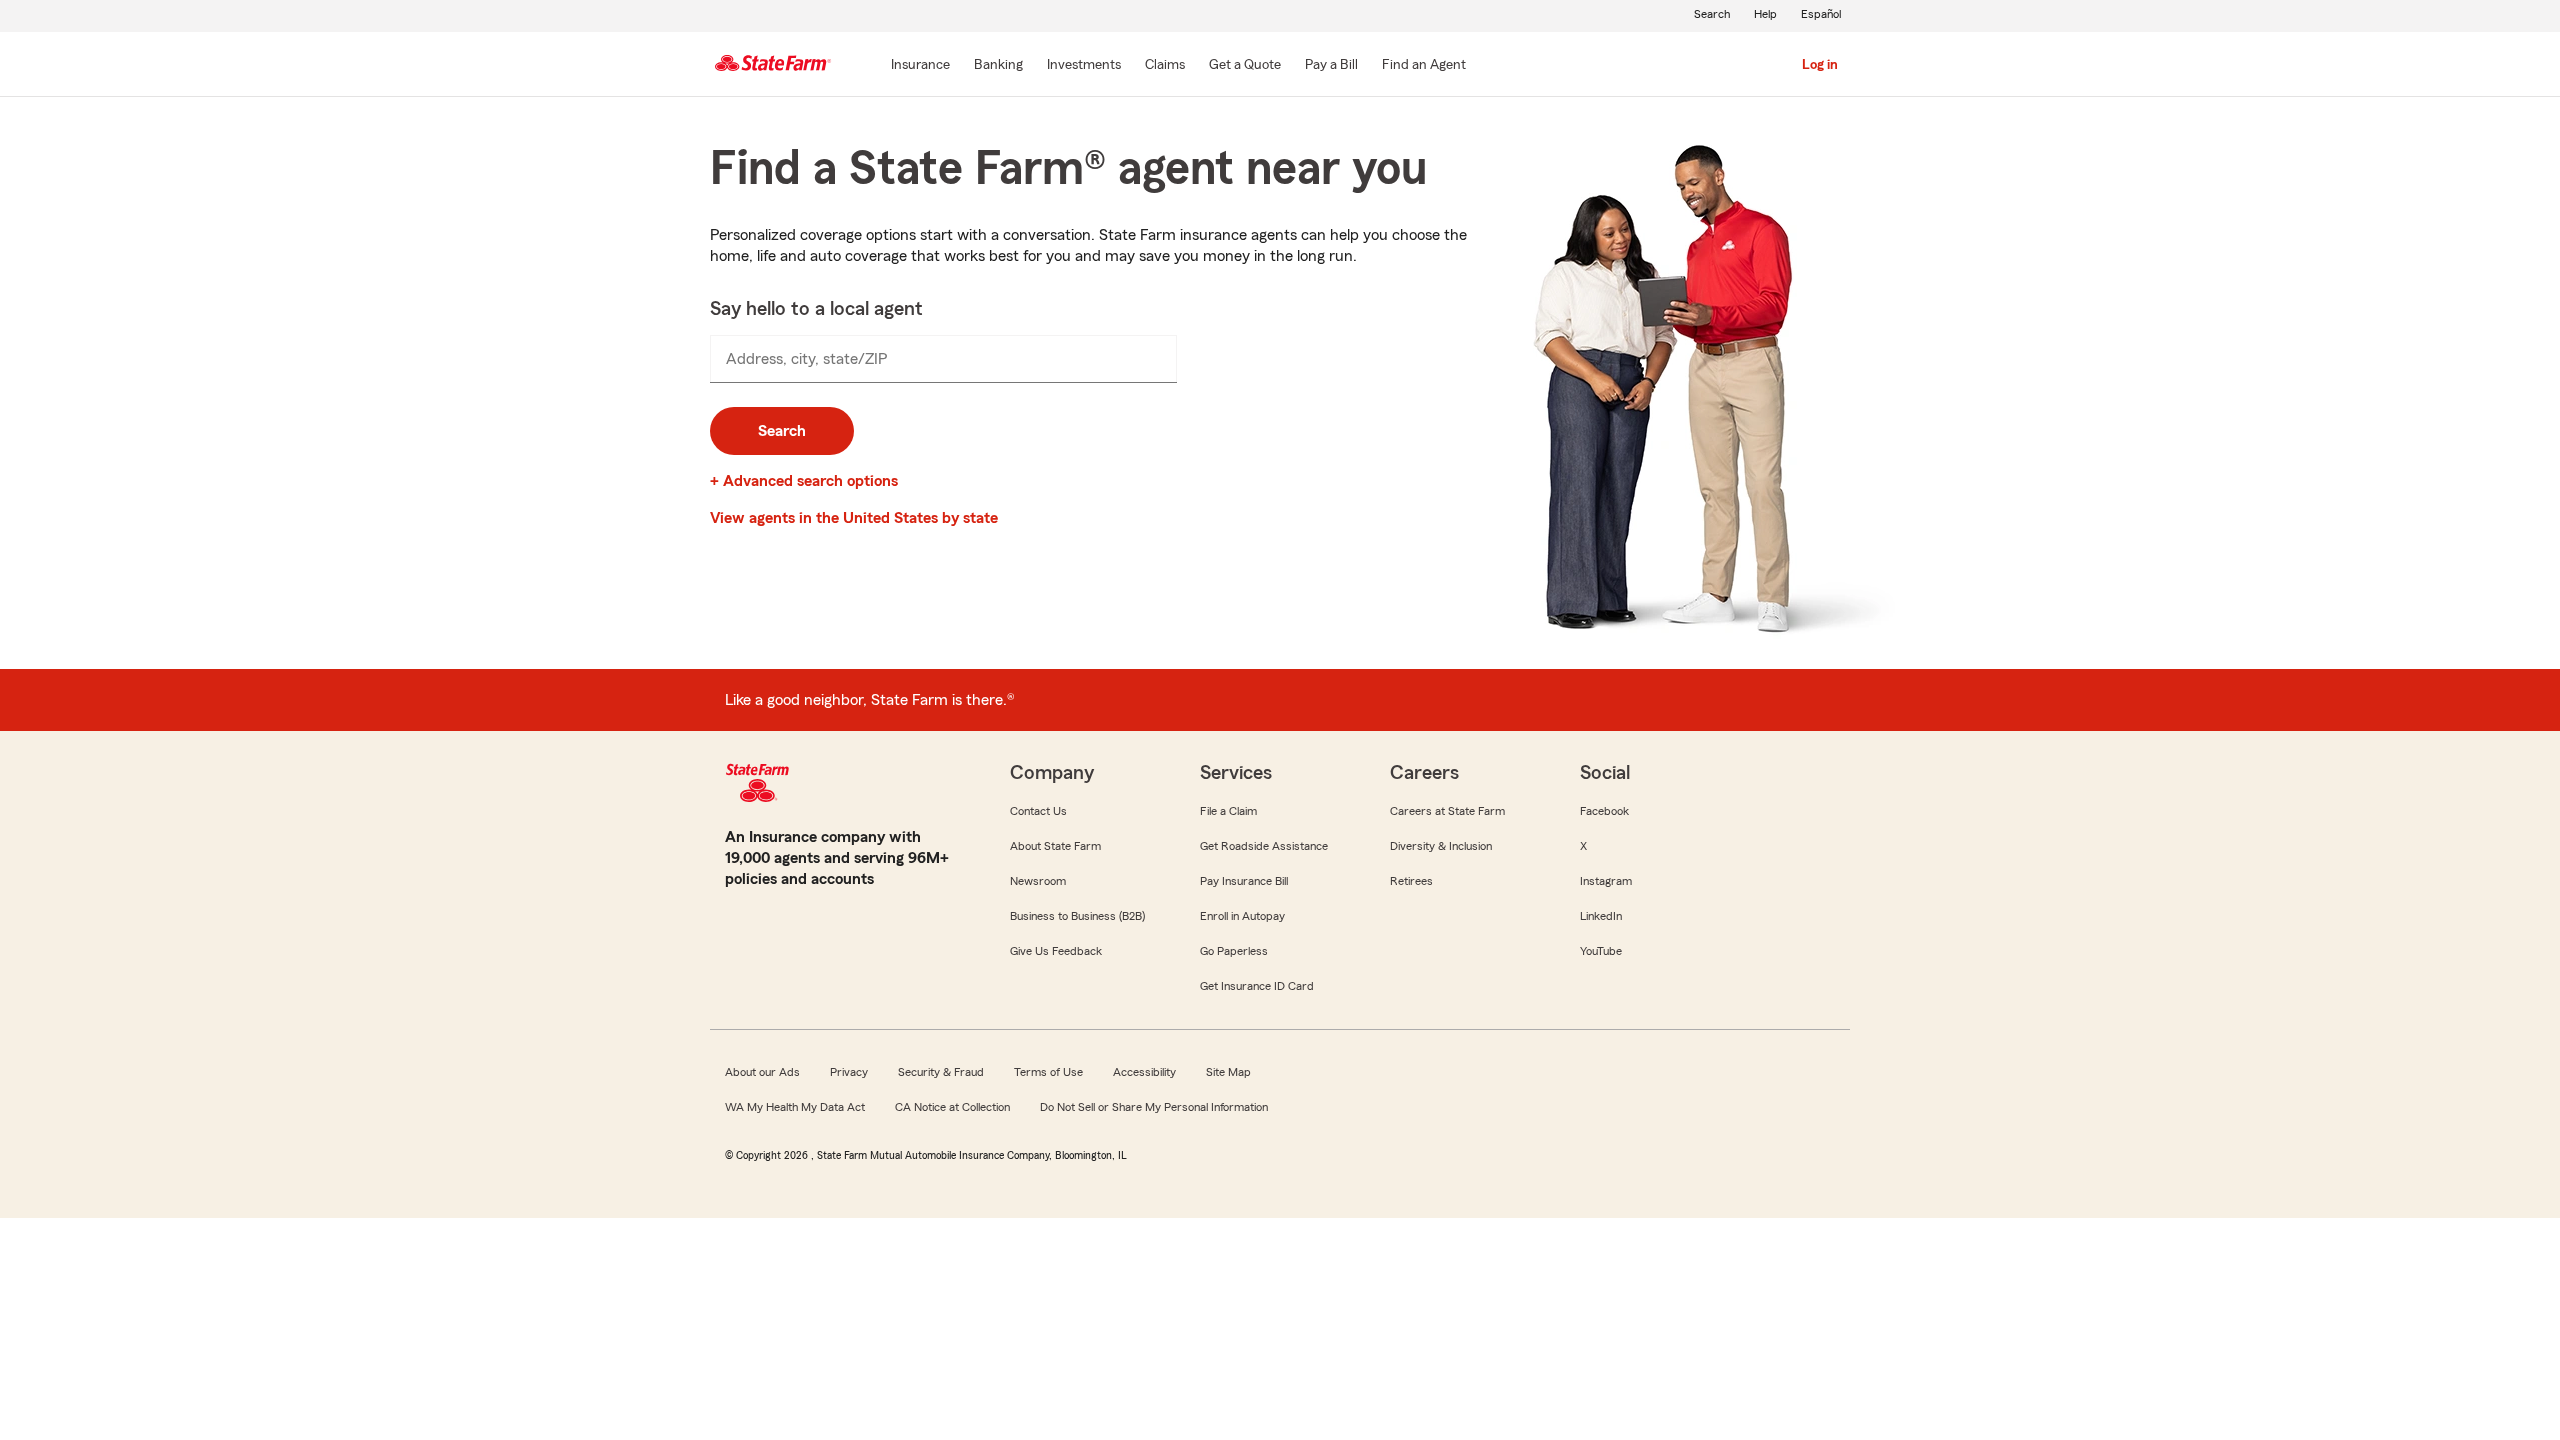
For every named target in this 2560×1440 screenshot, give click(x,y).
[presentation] (943, 359)
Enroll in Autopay (1242, 916)
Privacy (849, 1072)
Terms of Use (1048, 1072)
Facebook (1604, 811)
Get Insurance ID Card (1257, 986)
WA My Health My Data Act (795, 1107)
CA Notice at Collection (952, 1107)
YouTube (1601, 951)
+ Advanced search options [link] (804, 481)
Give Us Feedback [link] (1056, 951)
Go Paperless (1234, 951)
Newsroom (1038, 881)
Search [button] (782, 431)
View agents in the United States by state (854, 518)
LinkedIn (1601, 916)
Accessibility (1144, 1072)
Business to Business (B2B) (1077, 916)
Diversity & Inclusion (1441, 846)
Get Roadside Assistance (1264, 846)
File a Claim (1228, 811)
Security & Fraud (941, 1072)
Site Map (1228, 1072)
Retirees (1411, 881)
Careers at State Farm (1447, 811)
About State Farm (1055, 846)
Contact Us (1038, 811)
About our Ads (762, 1072)
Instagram (1606, 881)
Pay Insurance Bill (1244, 881)
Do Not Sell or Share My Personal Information (1154, 1107)
